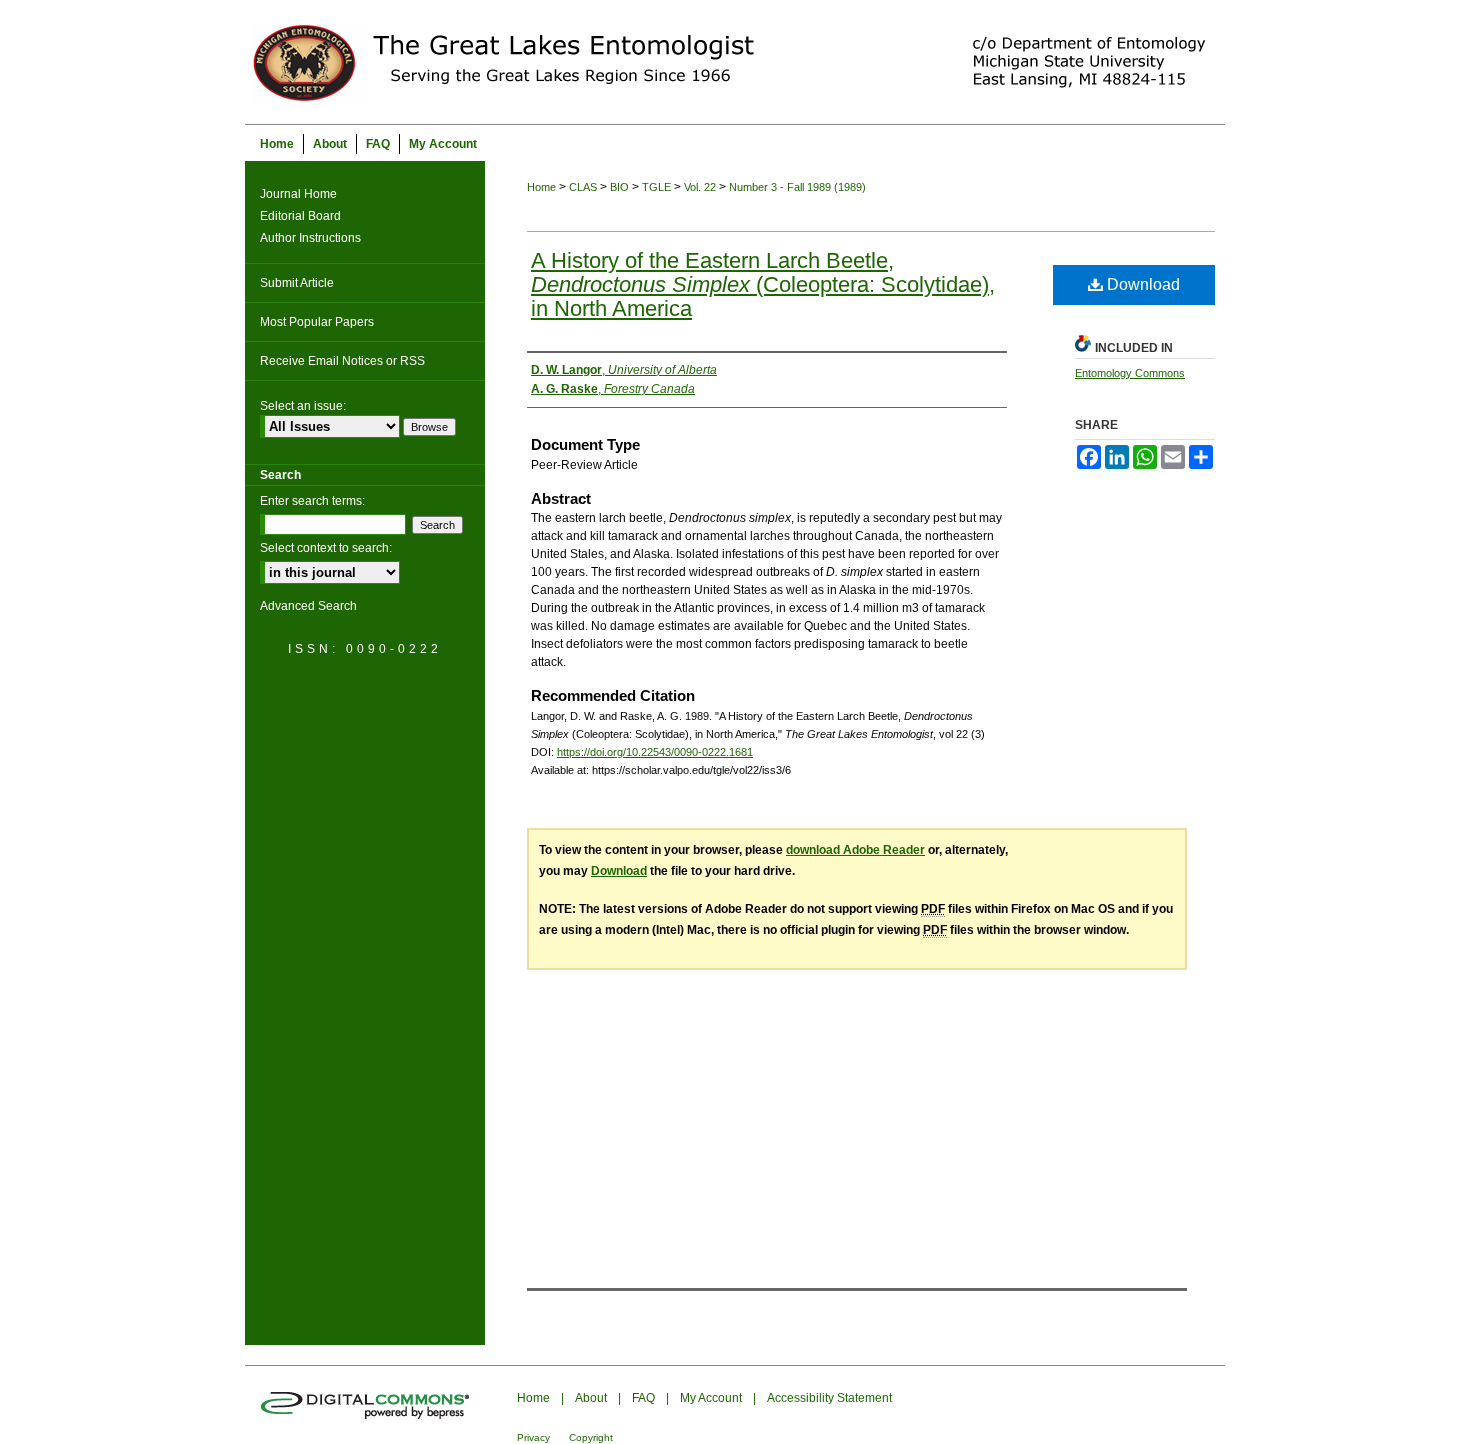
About (591, 1398)
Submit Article (297, 283)
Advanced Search (308, 606)
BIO (619, 187)
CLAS (583, 187)
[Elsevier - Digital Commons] (365, 1403)
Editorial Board (300, 216)
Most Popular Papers (317, 322)
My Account (711, 1398)
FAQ (643, 1398)
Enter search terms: (312, 501)
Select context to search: (326, 548)
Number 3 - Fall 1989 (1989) (797, 187)
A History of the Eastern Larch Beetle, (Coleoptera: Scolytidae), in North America (763, 284)
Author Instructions (310, 238)
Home (541, 187)
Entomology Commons (1130, 373)
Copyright (591, 1437)
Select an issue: (303, 406)
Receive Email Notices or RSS (342, 361)
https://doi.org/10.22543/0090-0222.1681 (655, 752)
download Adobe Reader (855, 850)
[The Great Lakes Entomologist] (735, 62)
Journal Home (298, 194)
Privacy (533, 1437)
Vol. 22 (700, 187)
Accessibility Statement (829, 1398)
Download (1141, 284)
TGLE (656, 187)
